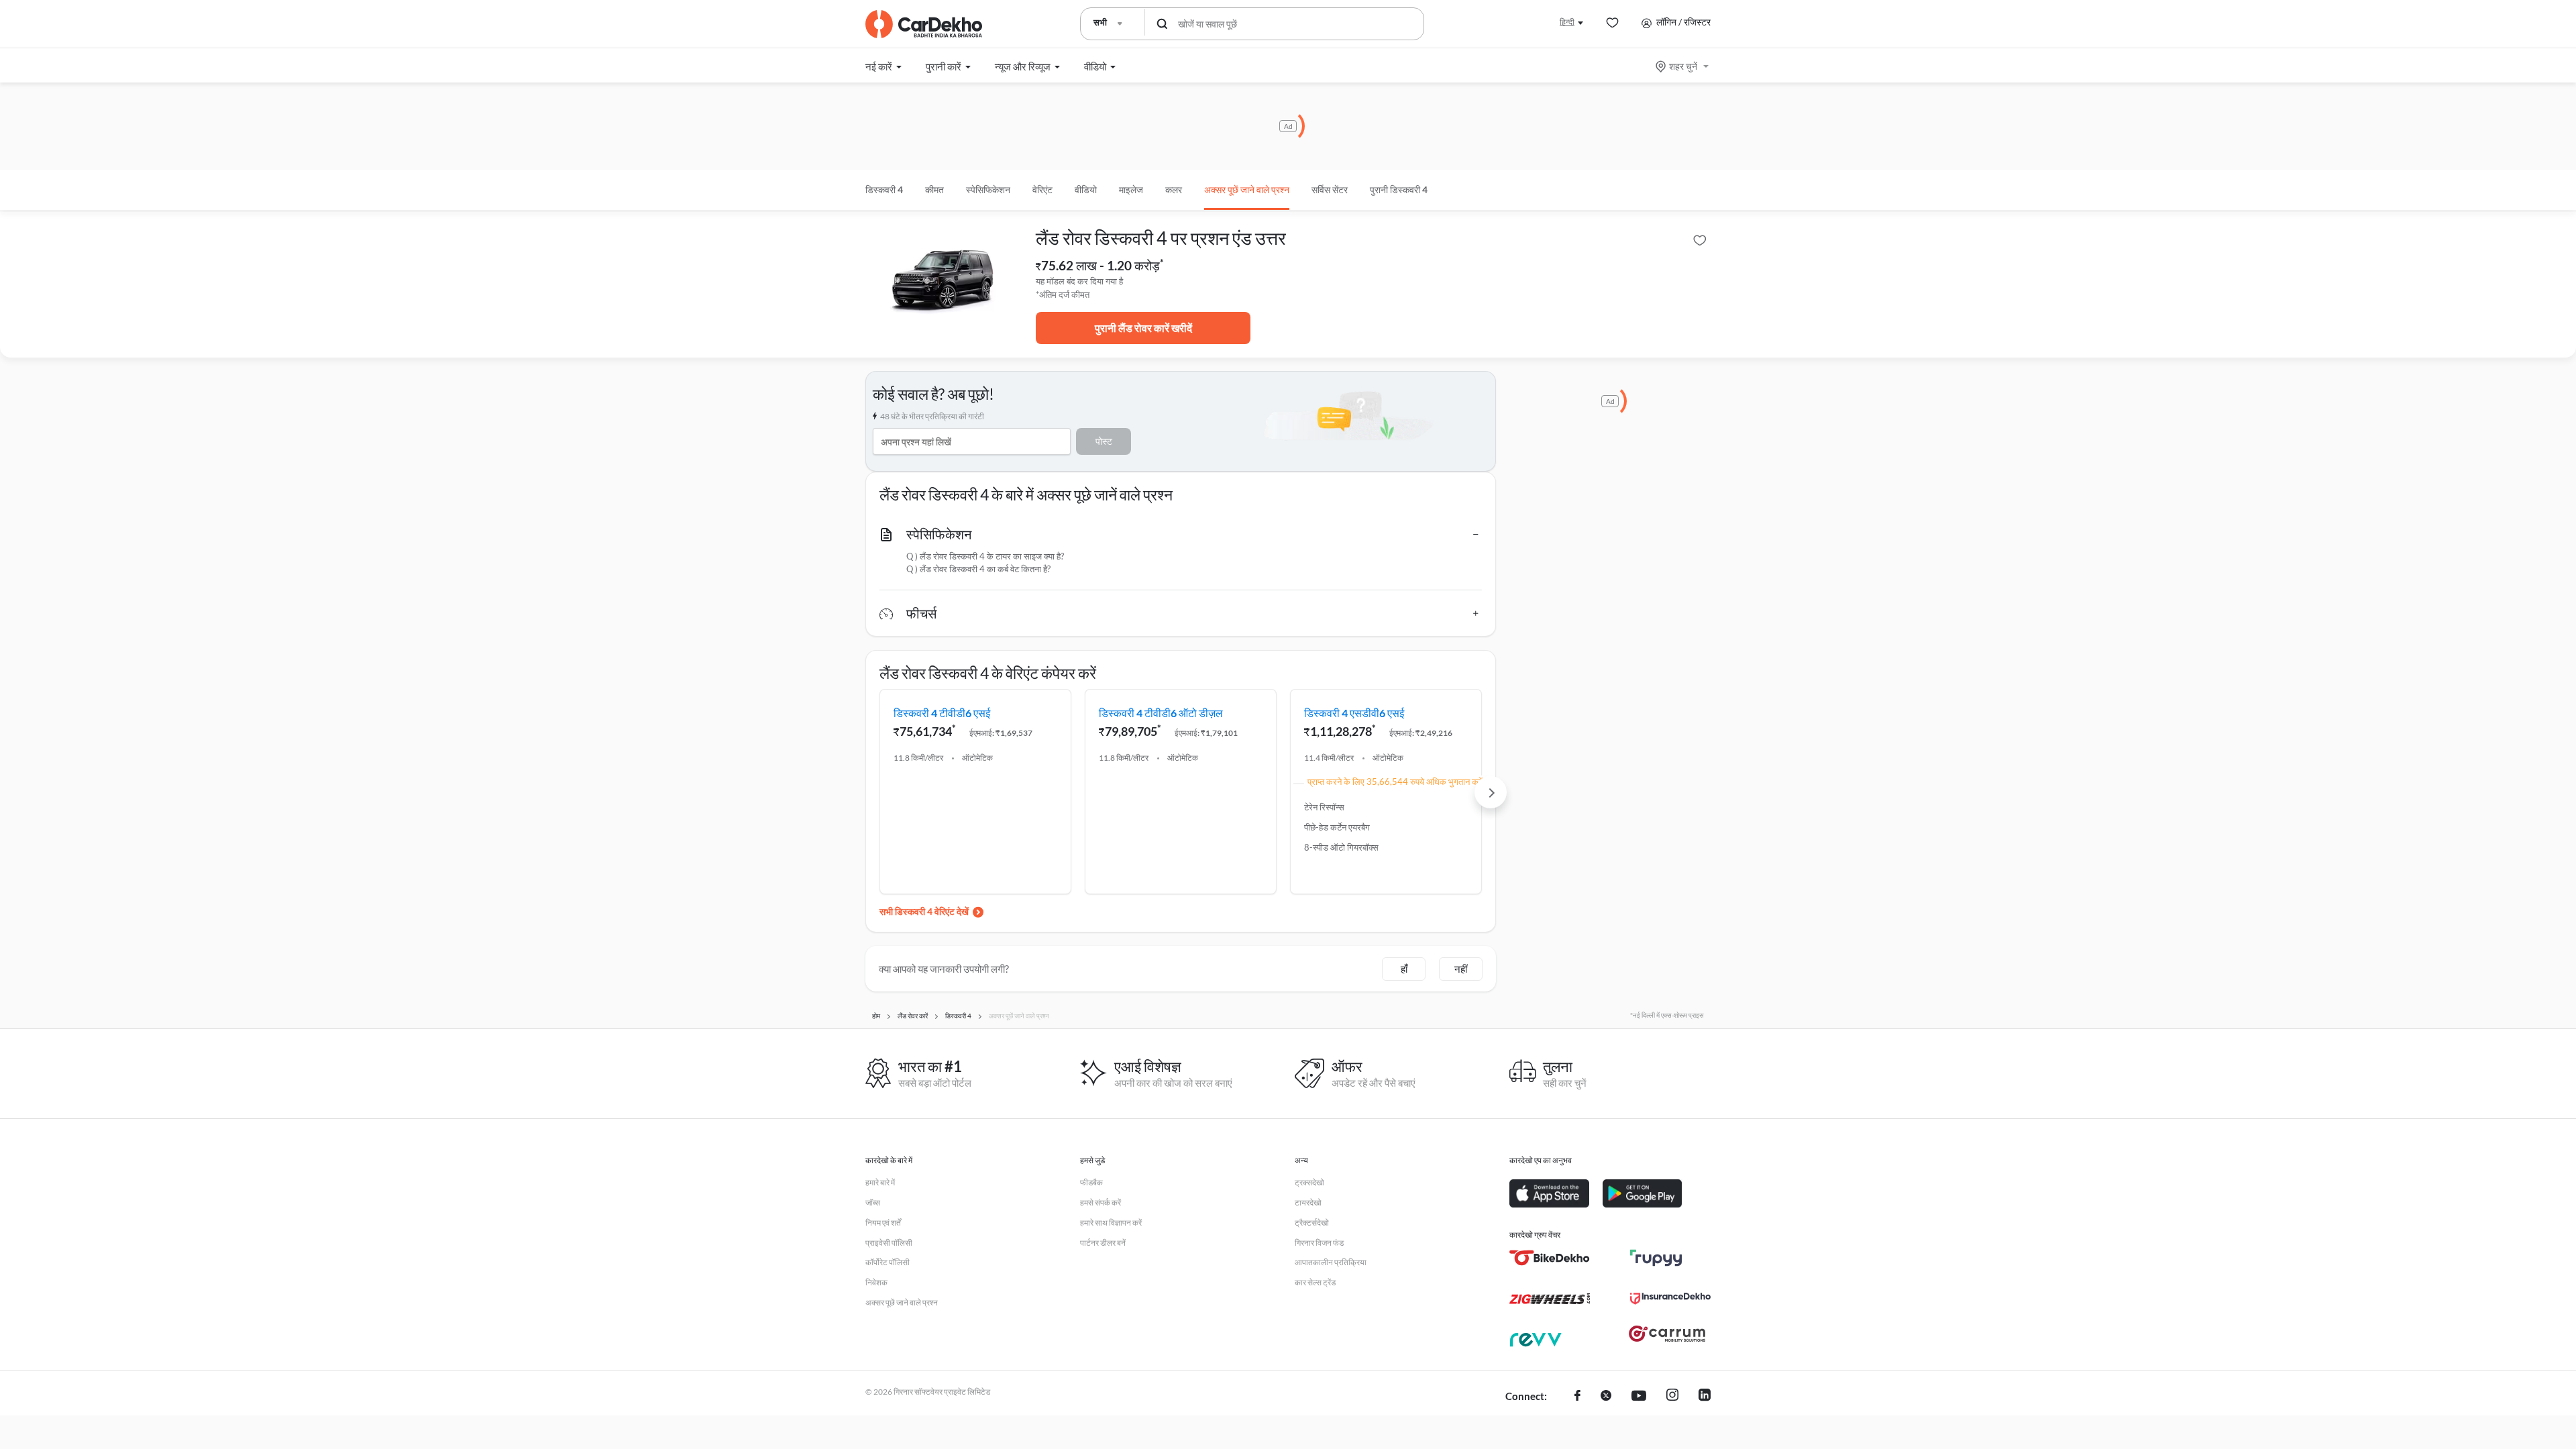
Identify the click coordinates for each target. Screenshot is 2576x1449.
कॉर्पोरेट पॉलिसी (888, 1262)
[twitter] (1606, 1397)
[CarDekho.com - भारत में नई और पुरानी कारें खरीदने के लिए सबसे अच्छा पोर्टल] (924, 24)
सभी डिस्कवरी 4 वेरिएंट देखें (924, 911)
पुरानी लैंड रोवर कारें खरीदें (1143, 328)
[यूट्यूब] (1639, 1397)
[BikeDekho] (1550, 1258)
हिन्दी (1567, 22)
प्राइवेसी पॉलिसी (889, 1243)
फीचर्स (921, 613)
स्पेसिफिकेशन (939, 534)
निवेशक (876, 1282)
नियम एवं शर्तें (883, 1223)
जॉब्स (873, 1202)
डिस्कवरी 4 (884, 190)
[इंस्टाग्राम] (1672, 1397)
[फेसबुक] (1577, 1397)
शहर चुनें (1683, 66)
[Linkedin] (1705, 1397)
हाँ (1404, 969)
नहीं (1461, 969)
